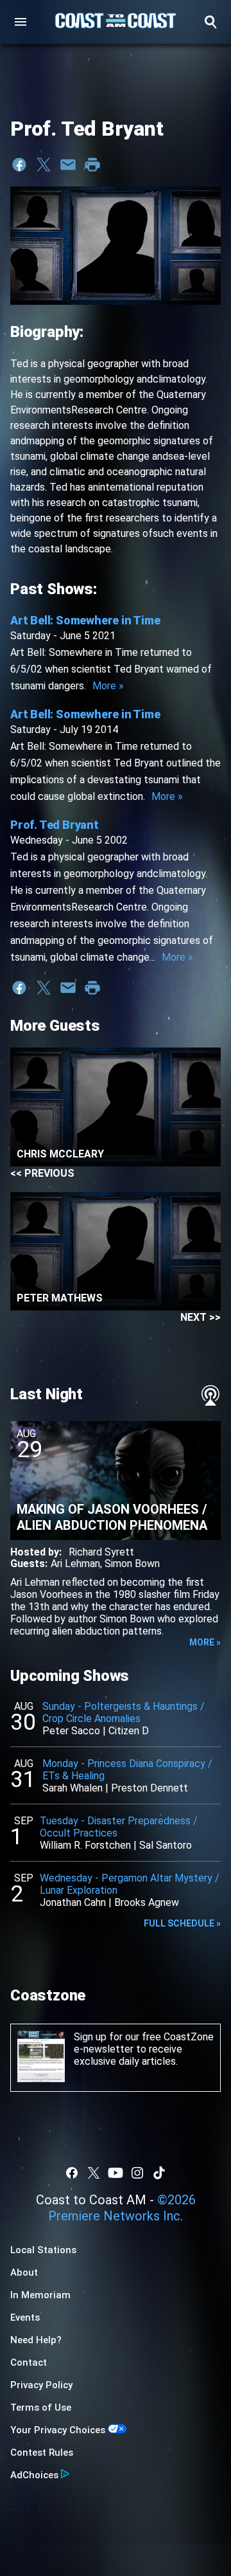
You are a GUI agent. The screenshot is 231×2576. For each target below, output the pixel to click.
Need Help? (36, 2340)
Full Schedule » (182, 1923)
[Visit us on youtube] (116, 2173)
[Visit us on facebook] (72, 2173)
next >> (201, 1317)
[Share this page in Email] (68, 165)
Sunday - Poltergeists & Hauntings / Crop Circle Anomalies (124, 1712)
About (24, 2272)
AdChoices (34, 2475)
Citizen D (129, 1731)
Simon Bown (132, 1564)
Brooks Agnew (147, 1902)
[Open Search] (210, 22)
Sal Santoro (166, 1845)
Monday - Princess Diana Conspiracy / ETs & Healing (127, 1770)
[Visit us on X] (94, 2173)
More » (108, 686)
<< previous (42, 1173)
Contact (29, 2363)
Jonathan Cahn (73, 1902)
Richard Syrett (101, 1552)
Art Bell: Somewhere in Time (85, 620)
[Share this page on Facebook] (19, 165)
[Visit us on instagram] (137, 2173)
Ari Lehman (75, 1564)
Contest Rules (42, 2453)
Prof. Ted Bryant (55, 825)
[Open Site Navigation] (21, 22)
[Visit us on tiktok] (159, 2173)
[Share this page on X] (44, 165)
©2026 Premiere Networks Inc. (122, 2208)
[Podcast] (210, 1395)
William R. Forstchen (85, 1845)
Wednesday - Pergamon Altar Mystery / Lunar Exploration (130, 1884)
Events (25, 2317)
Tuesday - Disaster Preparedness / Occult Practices (119, 1827)
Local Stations (43, 2250)
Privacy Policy (41, 2385)
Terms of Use (41, 2408)
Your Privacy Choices (58, 2430)
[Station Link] (116, 22)
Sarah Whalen (73, 1788)
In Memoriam (40, 2295)
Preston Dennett (150, 1788)
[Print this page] (92, 165)
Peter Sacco (71, 1731)
